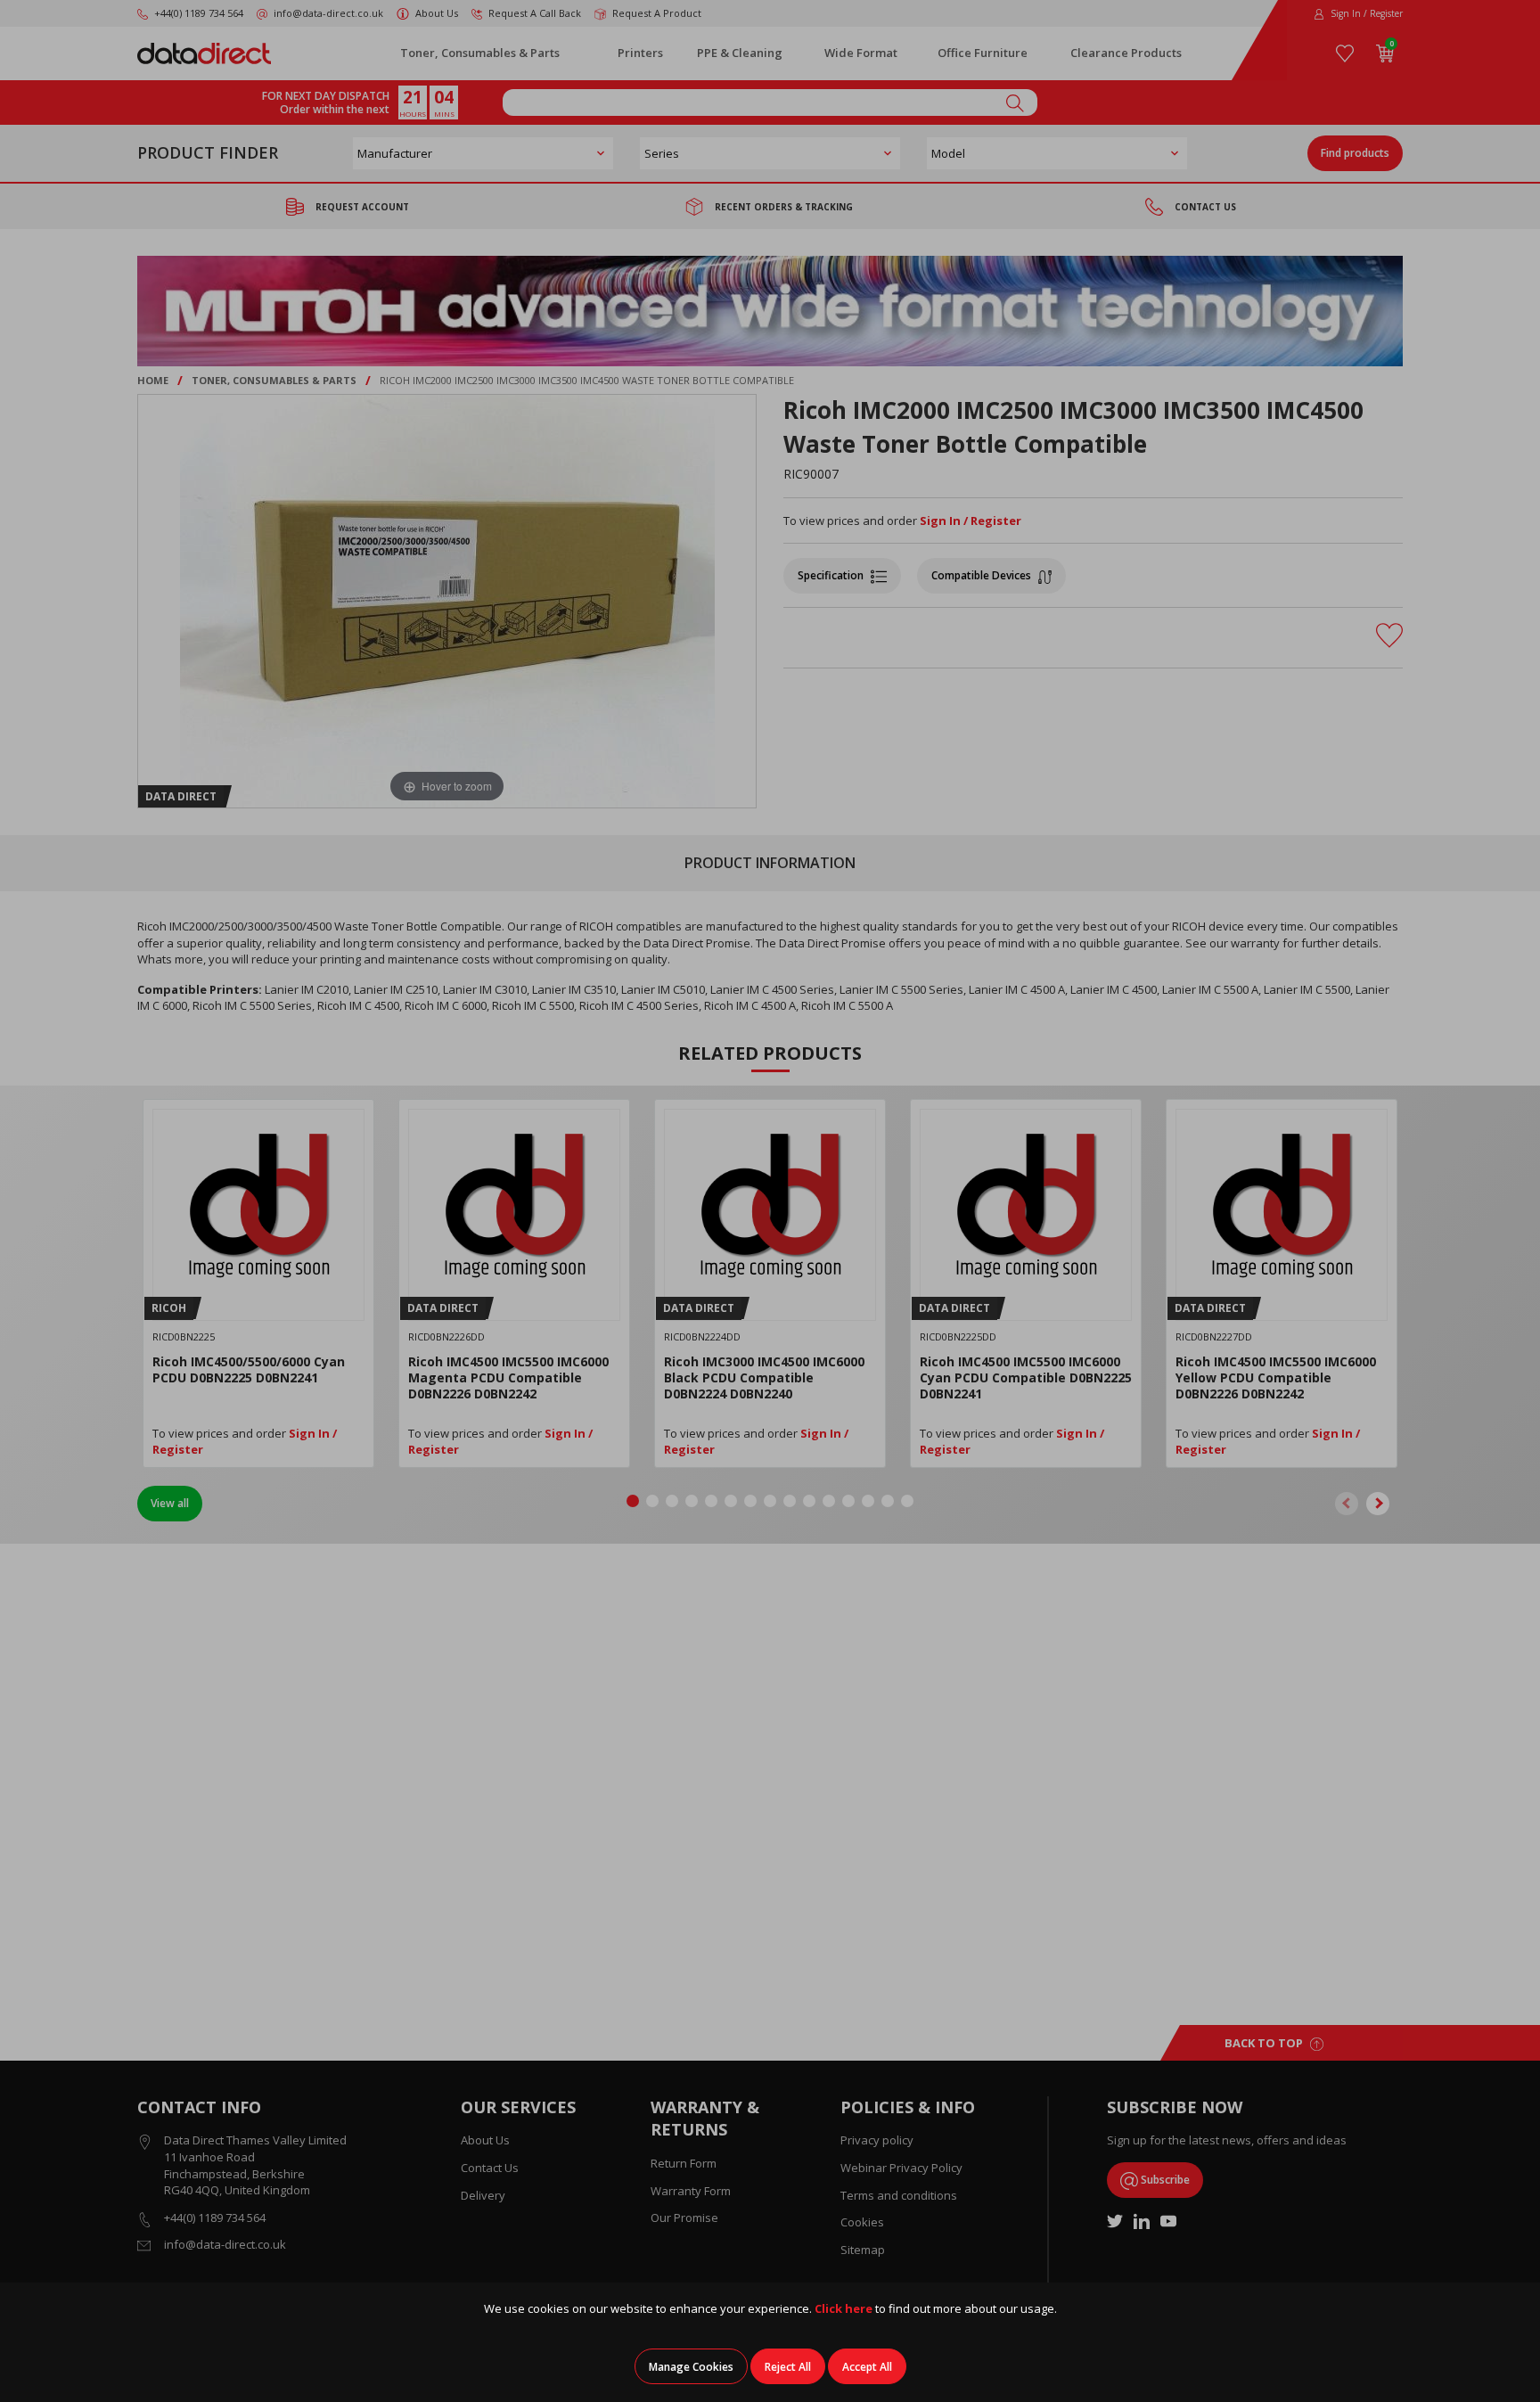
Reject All (788, 2367)
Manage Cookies (691, 2367)
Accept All (867, 2367)
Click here (844, 2308)
